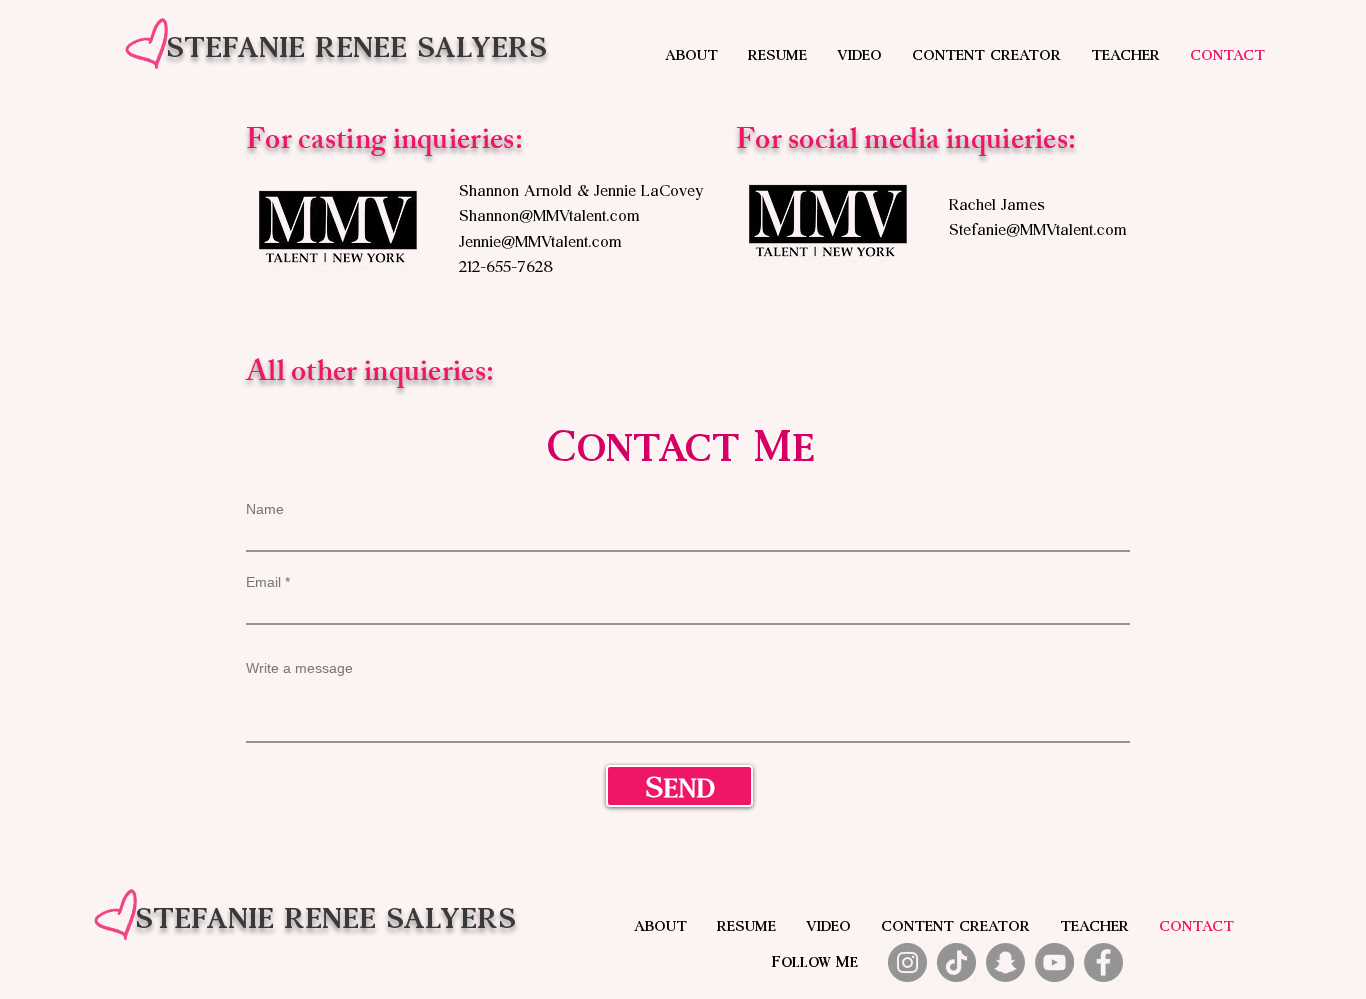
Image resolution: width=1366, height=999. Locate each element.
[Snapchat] (1005, 962)
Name (265, 509)
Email (263, 582)
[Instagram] (907, 962)
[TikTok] (956, 962)
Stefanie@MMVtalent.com (1038, 227)
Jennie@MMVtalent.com (540, 239)
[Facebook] (1103, 962)
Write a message (299, 668)
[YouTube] (1054, 962)
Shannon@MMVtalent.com (549, 213)
